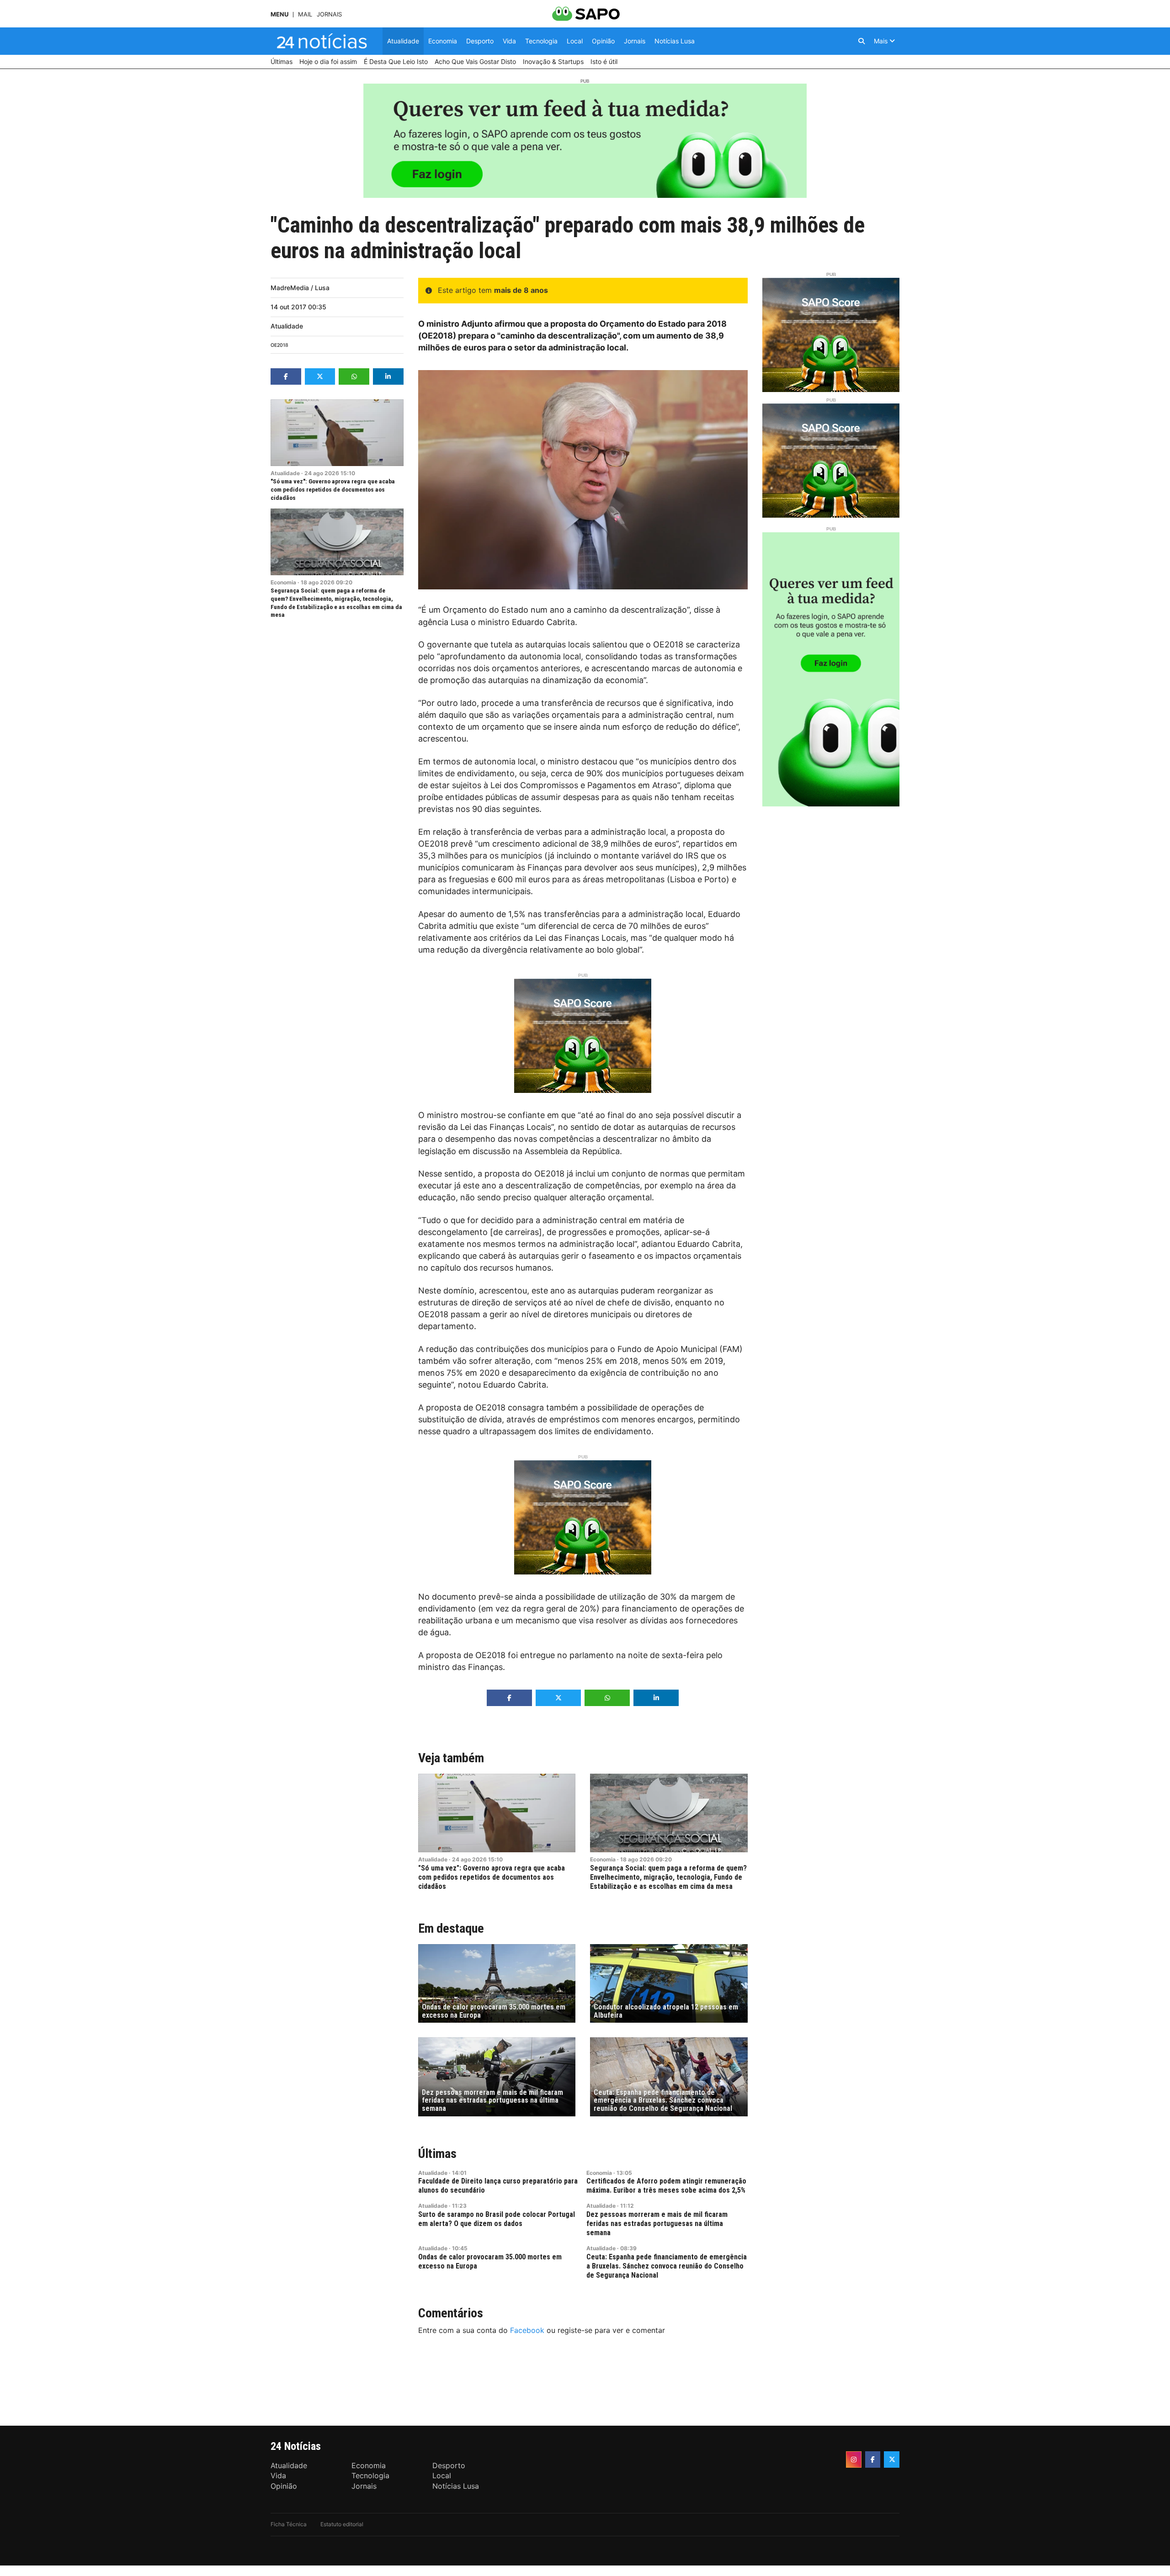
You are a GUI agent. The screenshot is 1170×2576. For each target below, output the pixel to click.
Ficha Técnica (289, 2524)
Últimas (437, 2154)
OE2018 (279, 345)
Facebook (527, 2330)
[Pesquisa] (862, 41)
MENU (279, 14)
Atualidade (287, 326)
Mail (305, 14)
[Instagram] (854, 2459)
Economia (283, 582)
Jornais (329, 14)
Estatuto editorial (342, 2524)
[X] (892, 2459)
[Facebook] (873, 2459)
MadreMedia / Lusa (300, 288)
